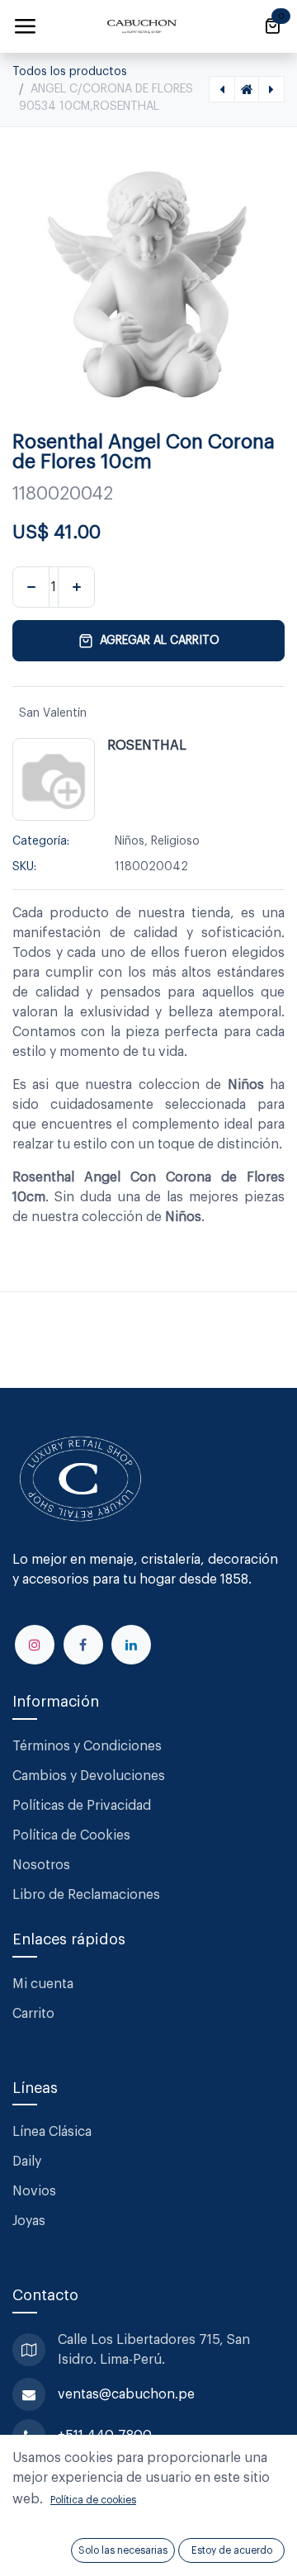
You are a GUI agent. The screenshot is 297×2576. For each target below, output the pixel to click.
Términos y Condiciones (89, 1746)
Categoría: (41, 841)
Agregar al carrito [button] (160, 641)
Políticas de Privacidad (82, 1806)
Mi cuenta (43, 1984)
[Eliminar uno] (31, 587)
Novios (34, 2191)
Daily (27, 2162)
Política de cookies (93, 2500)
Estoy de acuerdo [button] (232, 2550)
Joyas (29, 2221)
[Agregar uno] (76, 587)
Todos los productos (70, 72)
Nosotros (41, 1865)
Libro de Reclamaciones (86, 1895)
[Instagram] (35, 1645)
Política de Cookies (71, 1835)
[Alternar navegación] (25, 26)
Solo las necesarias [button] (123, 2550)
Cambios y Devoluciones (89, 1776)
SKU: (24, 867)
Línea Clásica (52, 2132)
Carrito (33, 2014)
